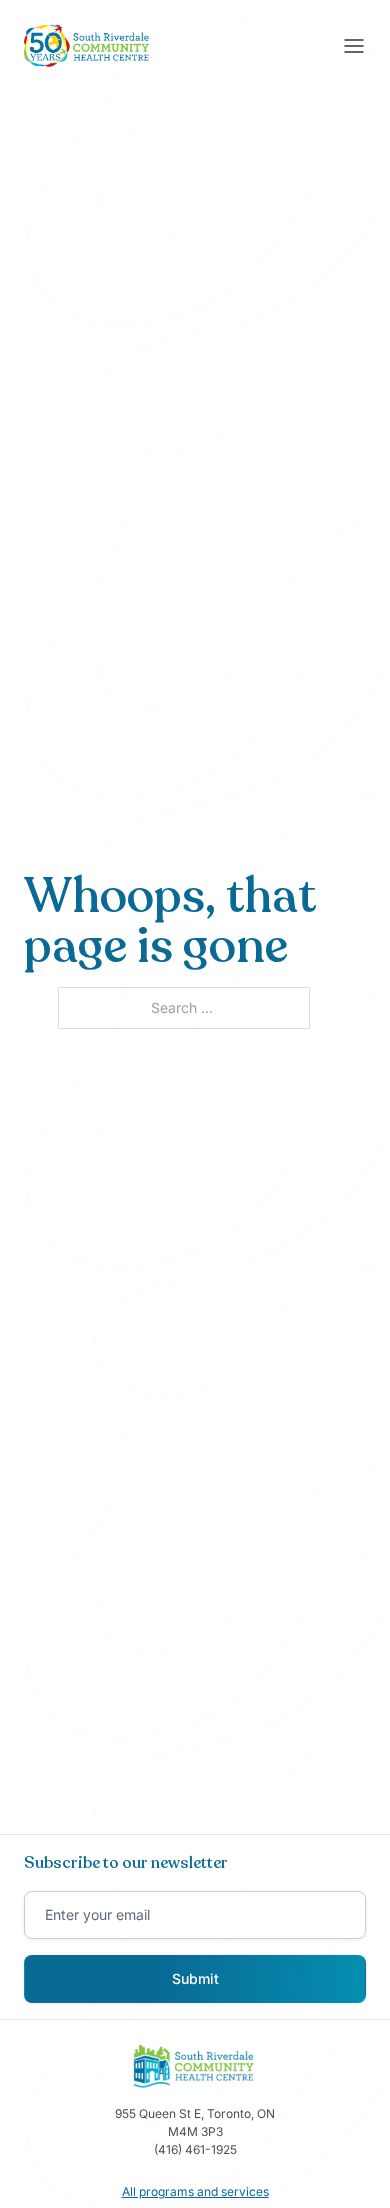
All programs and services (195, 2191)
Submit (195, 1978)
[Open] (354, 46)
